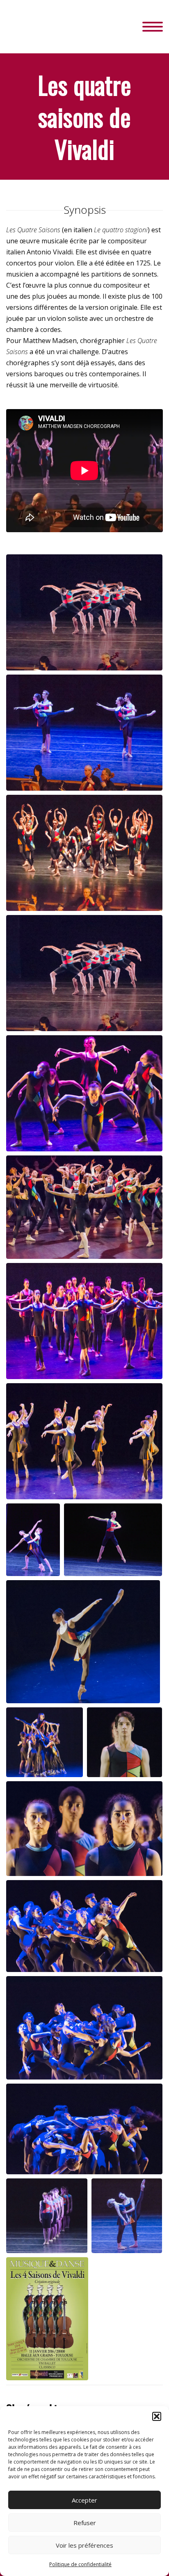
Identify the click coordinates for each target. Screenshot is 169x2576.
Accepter (84, 2500)
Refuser (85, 2523)
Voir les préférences (84, 2545)
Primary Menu (153, 27)
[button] (157, 2416)
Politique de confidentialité (80, 2564)
